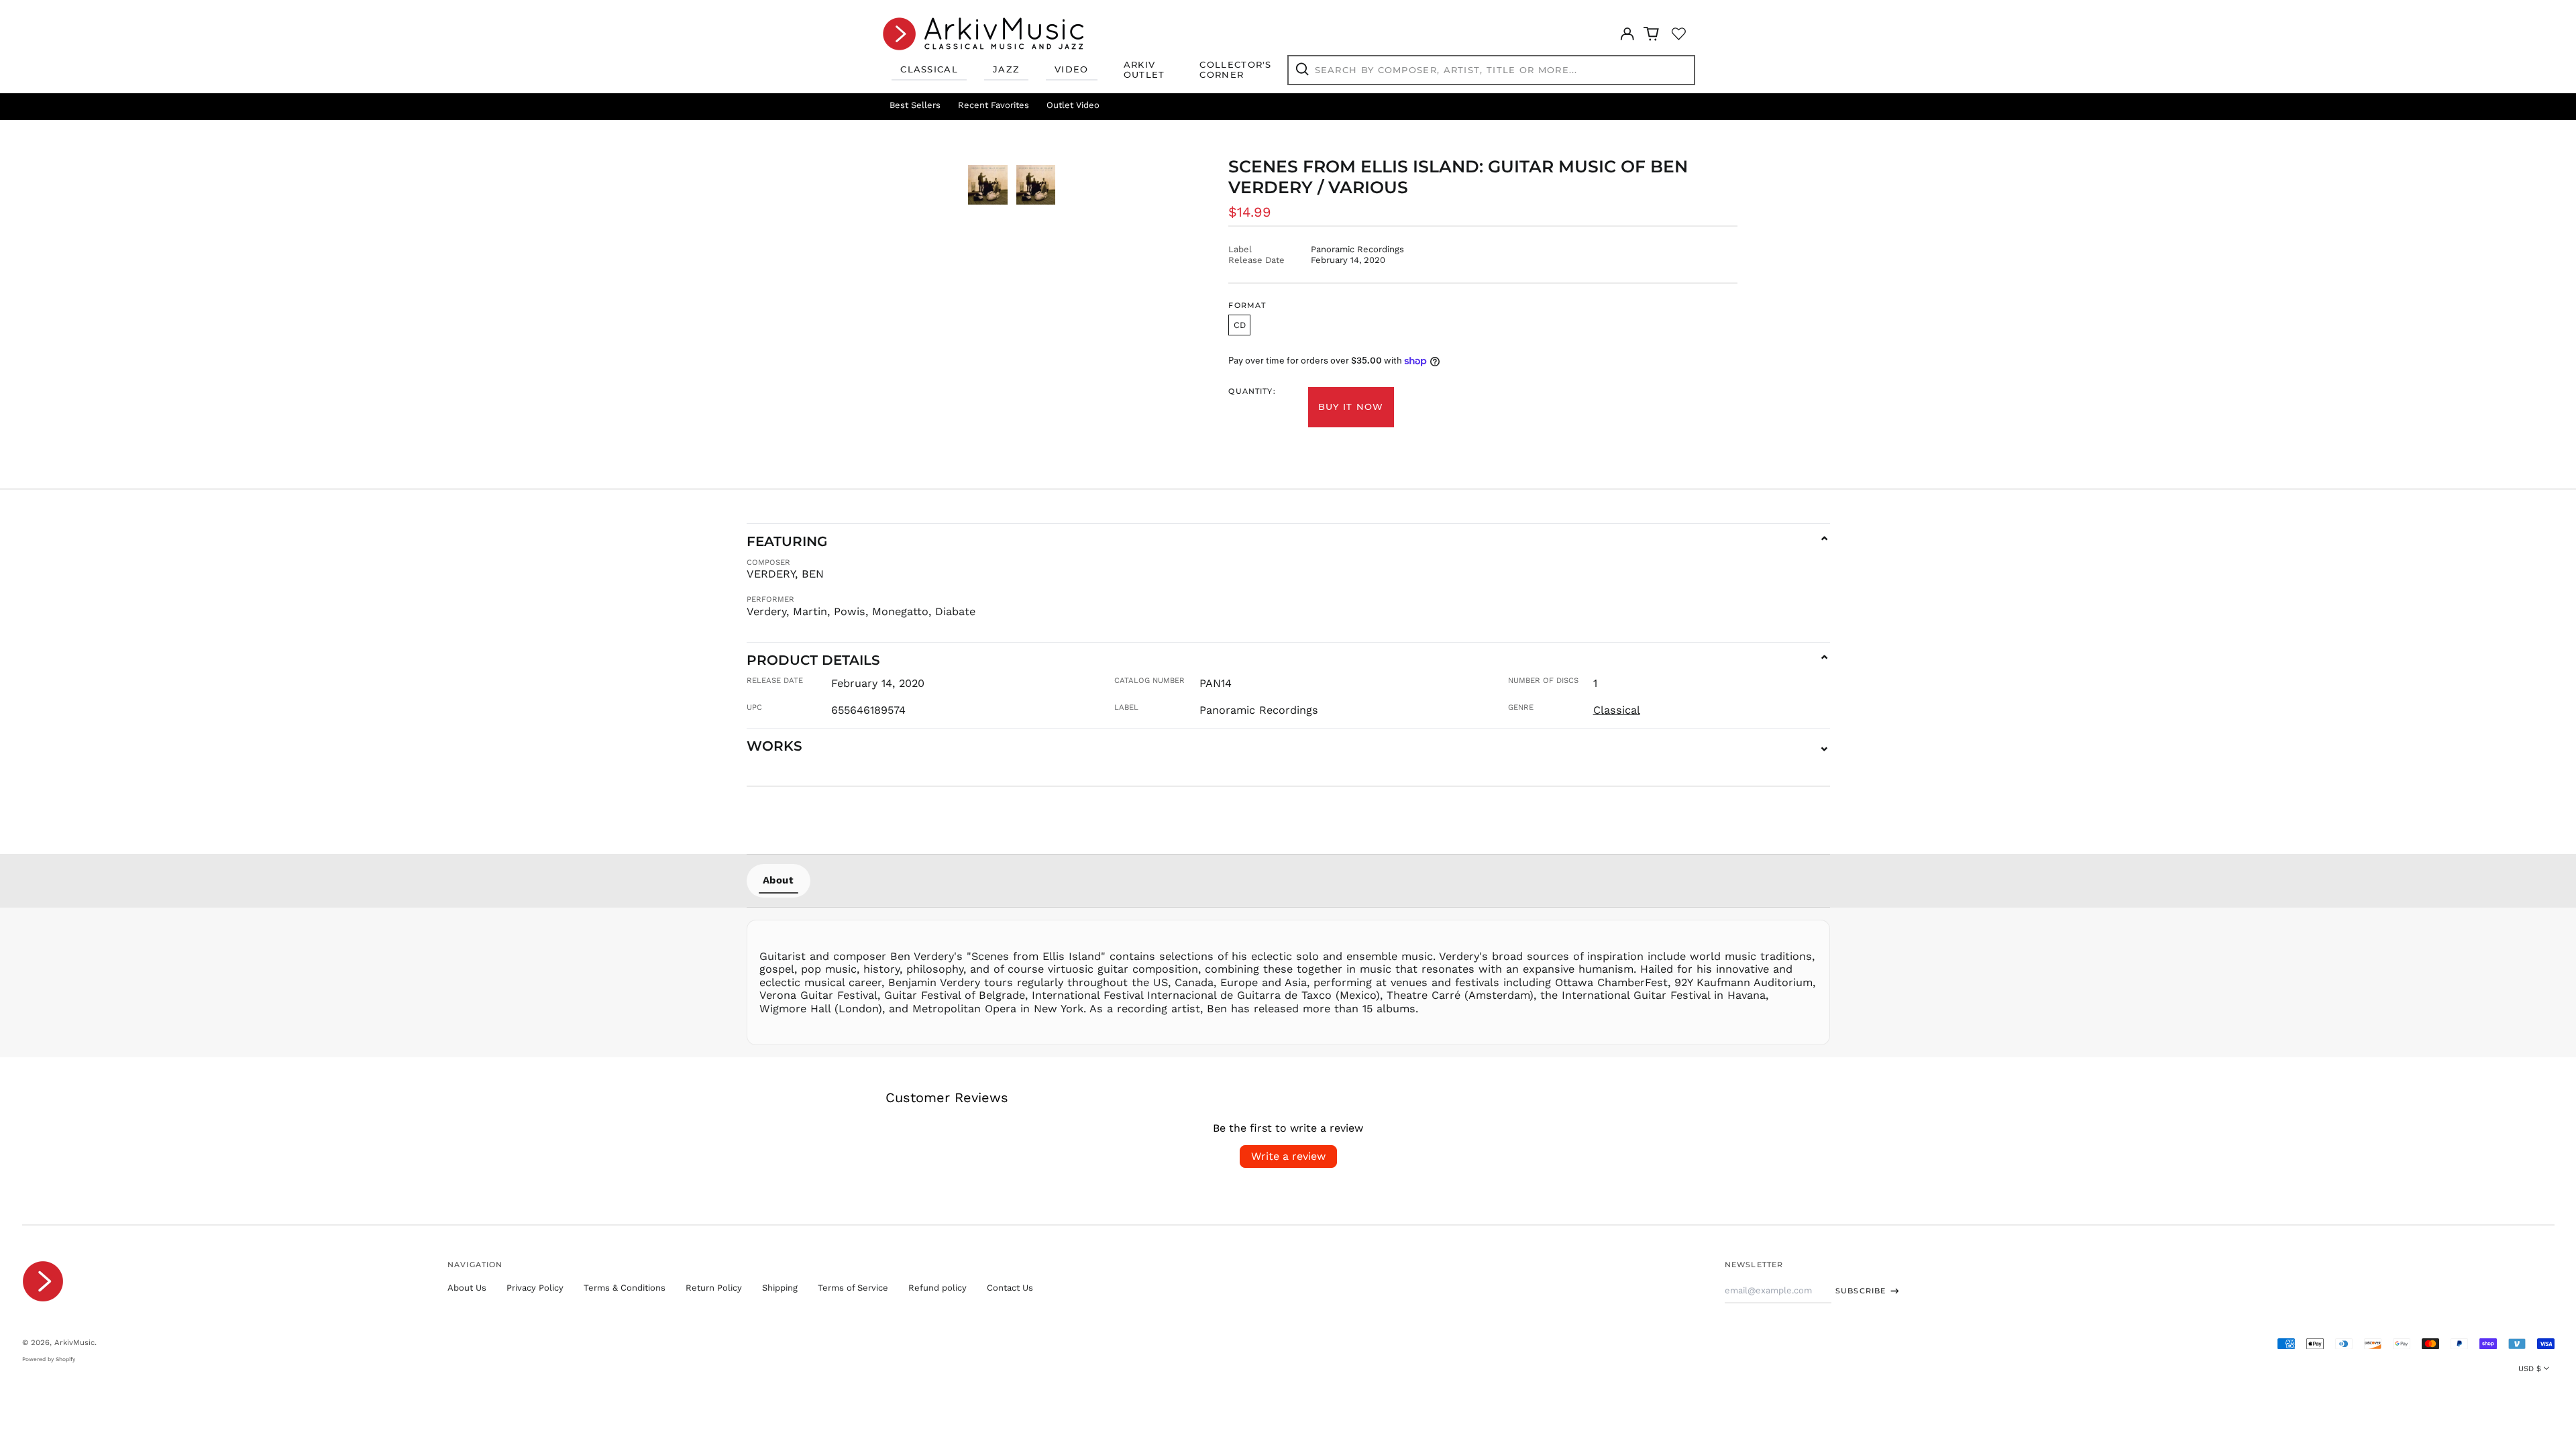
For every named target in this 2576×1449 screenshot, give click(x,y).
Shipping (780, 1288)
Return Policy (714, 1288)
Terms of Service (853, 1288)
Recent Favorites (994, 105)
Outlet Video (1073, 105)
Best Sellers (915, 105)
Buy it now (1351, 407)
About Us (467, 1288)
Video (1072, 69)
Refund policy (937, 1288)
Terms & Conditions (625, 1288)
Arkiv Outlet (1144, 70)
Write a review (1288, 1156)
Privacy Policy (535, 1288)
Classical (929, 69)
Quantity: (1252, 391)
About (779, 880)
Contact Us (1010, 1288)
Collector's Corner (1235, 70)
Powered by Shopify (49, 1359)
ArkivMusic (74, 1342)
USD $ (2530, 1368)
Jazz (1006, 69)
